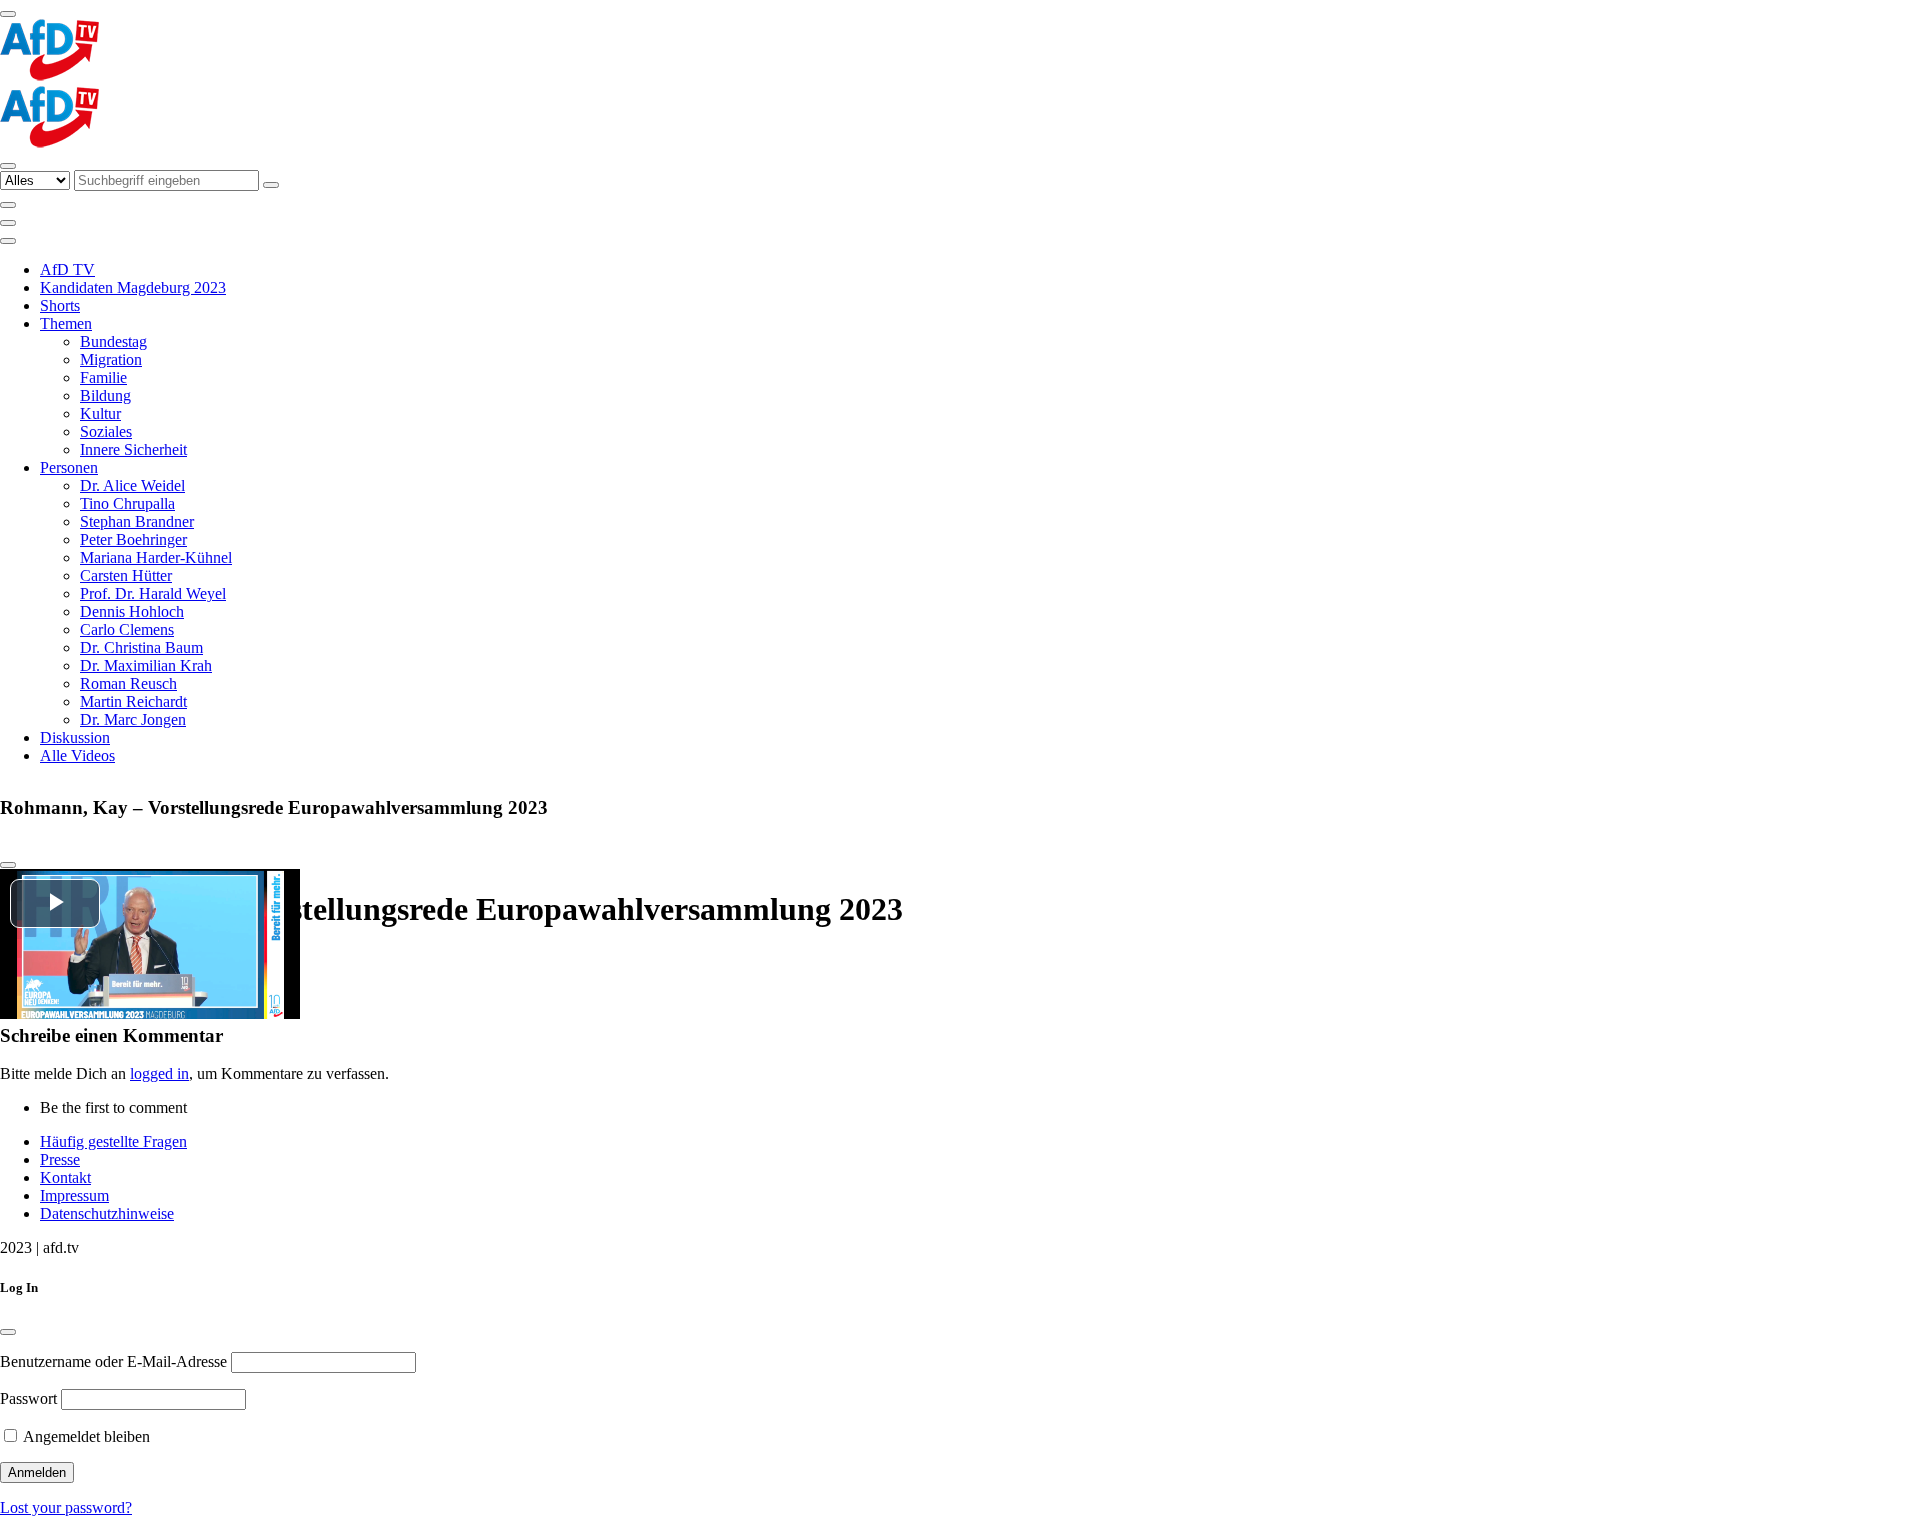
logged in (159, 1073)
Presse (60, 1159)
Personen (69, 467)
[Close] (8, 865)
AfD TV (67, 269)
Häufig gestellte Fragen (113, 1141)
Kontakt (65, 1177)
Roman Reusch (128, 683)
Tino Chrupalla (127, 503)
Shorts (60, 305)
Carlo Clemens (127, 629)
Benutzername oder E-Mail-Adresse (113, 1361)
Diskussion (75, 737)
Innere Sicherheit (133, 449)
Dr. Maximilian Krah (146, 665)
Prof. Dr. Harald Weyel (153, 593)
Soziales (106, 431)
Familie (103, 377)
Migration (111, 359)
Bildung (105, 395)
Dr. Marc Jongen (133, 719)
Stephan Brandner (137, 521)
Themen (66, 323)
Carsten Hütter (126, 575)
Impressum (74, 1195)
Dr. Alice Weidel (132, 485)
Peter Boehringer (133, 539)
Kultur (100, 413)
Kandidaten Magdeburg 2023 (133, 287)
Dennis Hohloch (132, 611)
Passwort (28, 1398)
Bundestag (113, 341)
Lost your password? (66, 1507)
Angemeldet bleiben (85, 1436)
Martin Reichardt (133, 701)
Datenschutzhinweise (107, 1213)
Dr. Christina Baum (141, 647)
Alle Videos (77, 755)
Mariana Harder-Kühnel (156, 557)
